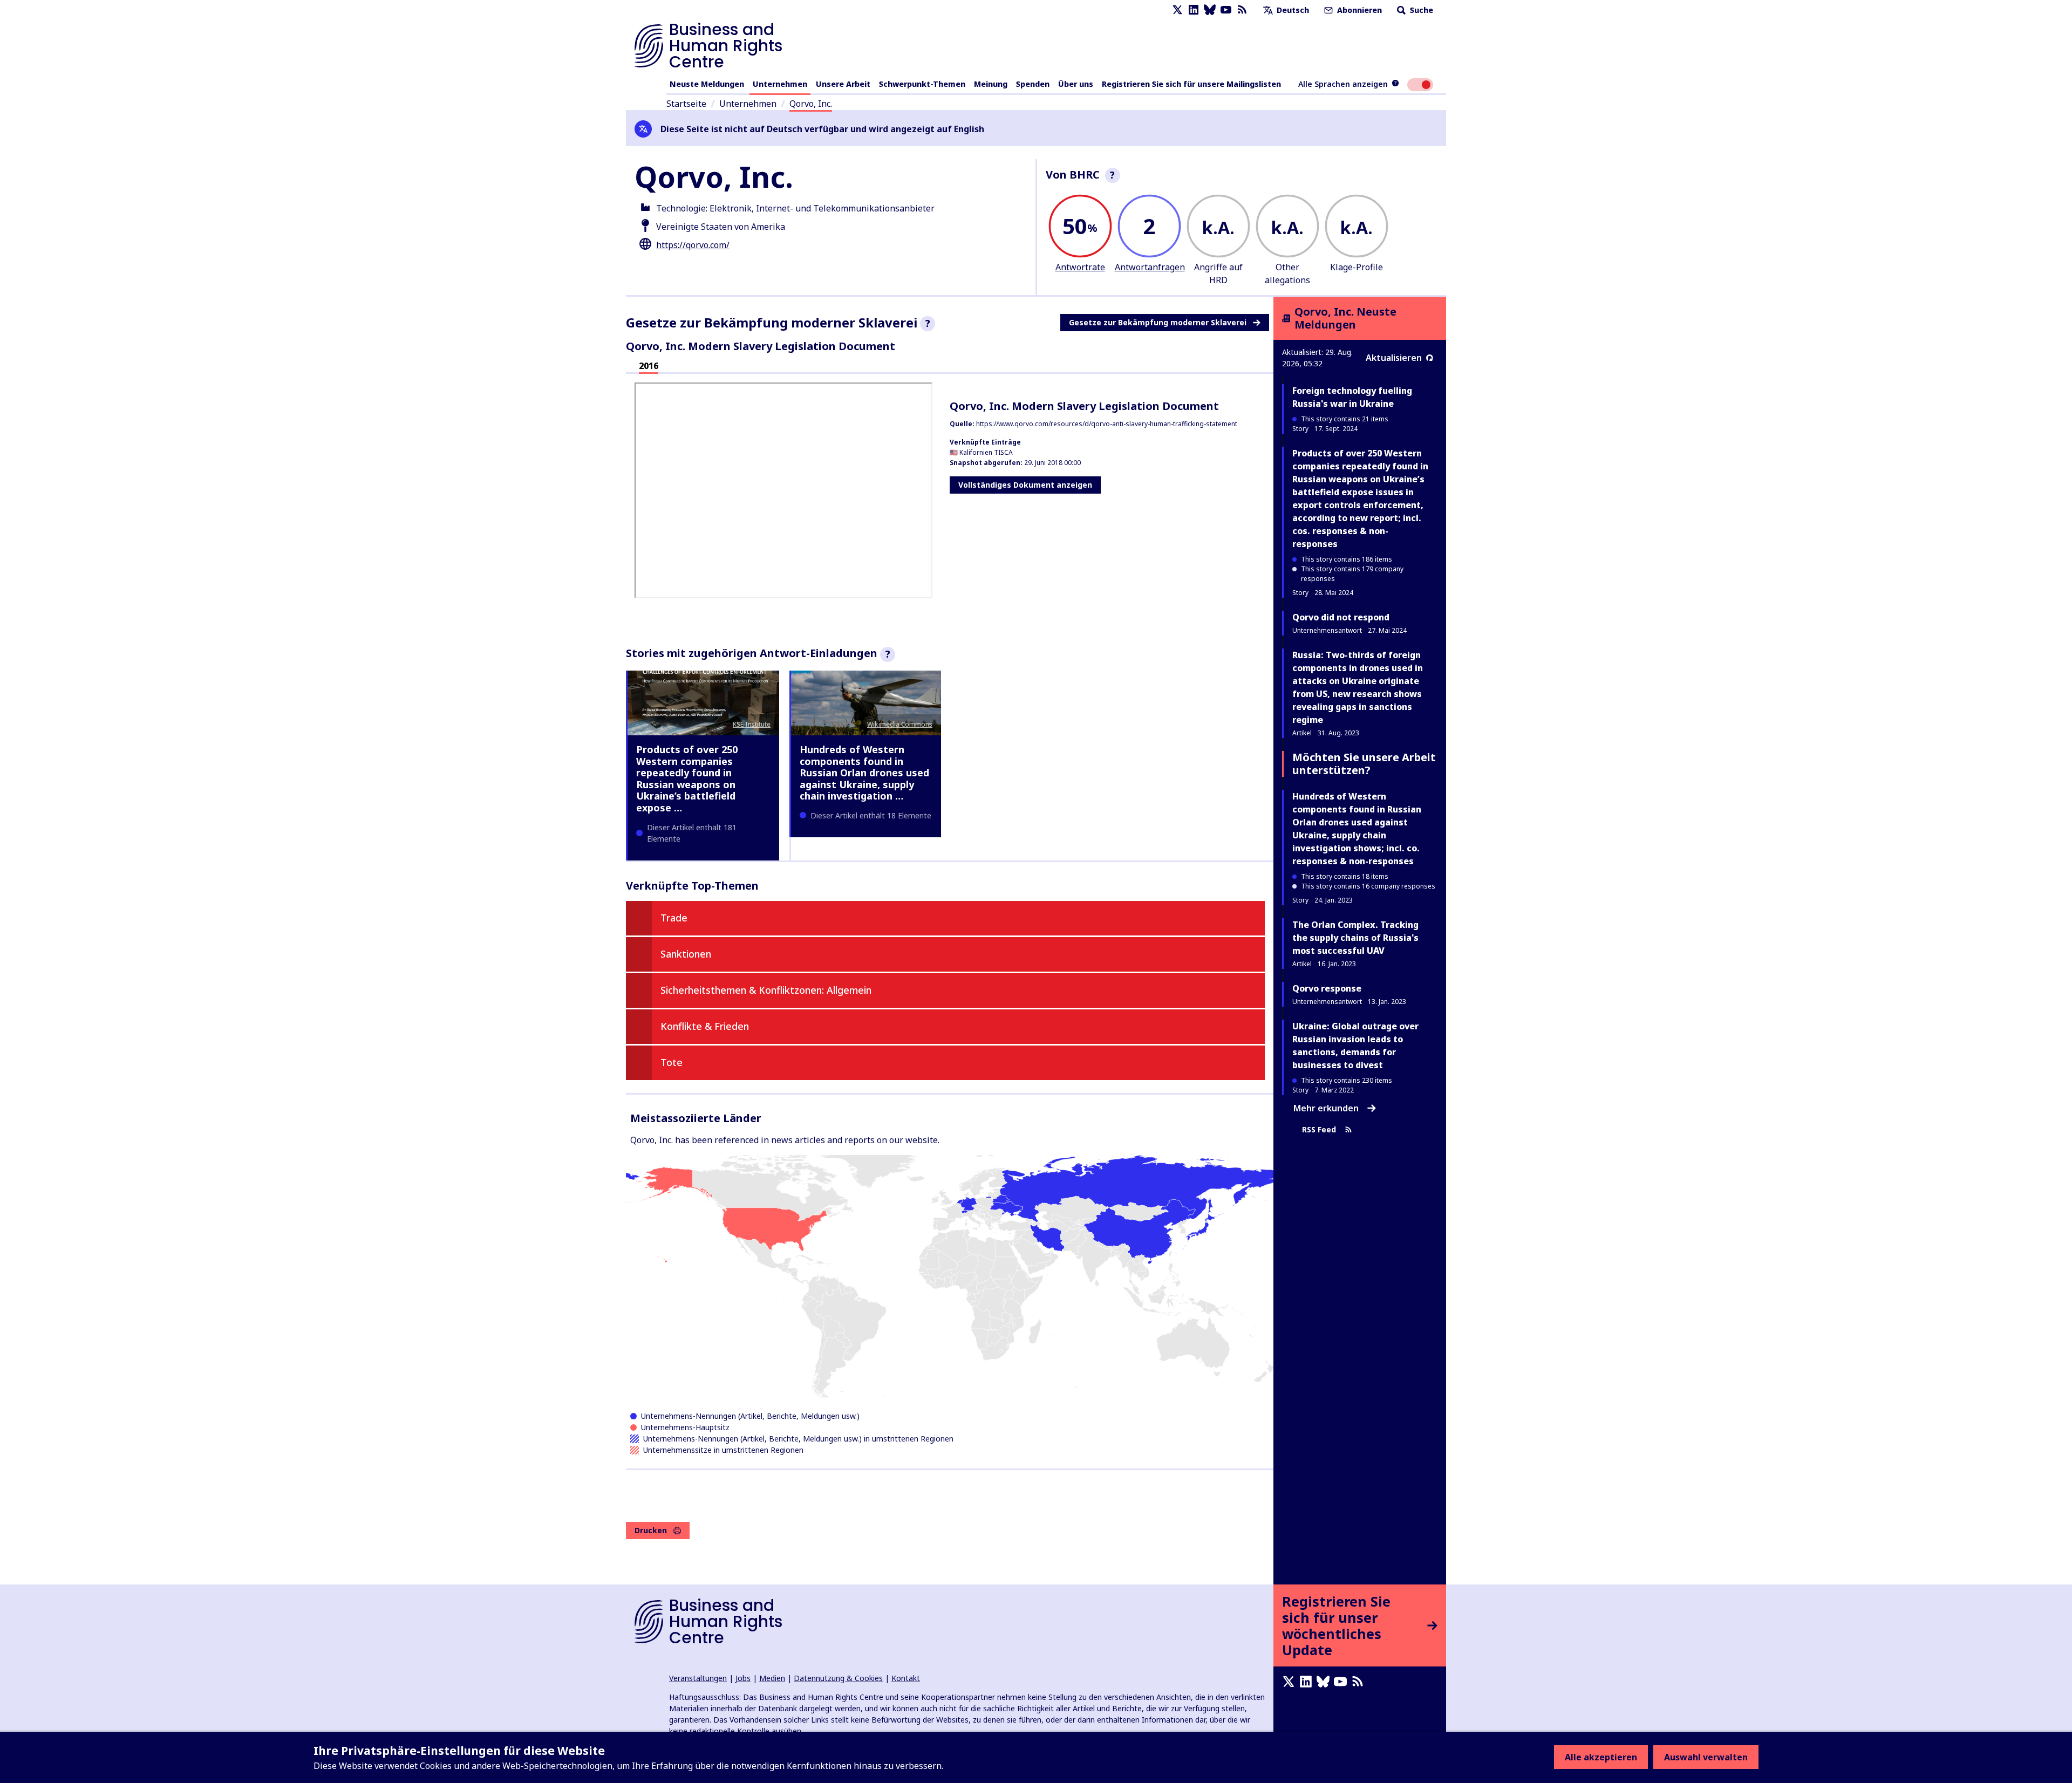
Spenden (1033, 84)
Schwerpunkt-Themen (922, 84)
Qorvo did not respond (1341, 617)
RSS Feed (1319, 1129)
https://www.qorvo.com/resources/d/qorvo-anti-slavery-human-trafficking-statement (1107, 424)
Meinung (991, 84)
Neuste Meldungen (707, 84)
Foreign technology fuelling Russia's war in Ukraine (1352, 397)
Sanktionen (686, 954)
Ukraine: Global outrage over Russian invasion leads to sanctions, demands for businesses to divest (1355, 1046)
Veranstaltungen (698, 1678)
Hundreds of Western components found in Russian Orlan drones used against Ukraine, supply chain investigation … (864, 773)
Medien (772, 1678)
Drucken (651, 1530)
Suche (1420, 10)
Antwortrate (1080, 267)
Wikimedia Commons (900, 724)
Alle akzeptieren (1601, 1757)
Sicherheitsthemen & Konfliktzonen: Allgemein (766, 990)
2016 (649, 366)
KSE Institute (752, 724)
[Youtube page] (1226, 10)
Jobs (743, 1678)
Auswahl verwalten (1706, 1757)
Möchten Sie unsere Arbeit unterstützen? (1364, 764)
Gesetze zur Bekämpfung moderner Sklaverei (1158, 322)
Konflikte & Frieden (705, 1026)
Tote (672, 1062)
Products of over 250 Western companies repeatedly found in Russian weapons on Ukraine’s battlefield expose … (687, 778)
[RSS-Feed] (1242, 10)
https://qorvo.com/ (693, 245)
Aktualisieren (1394, 358)
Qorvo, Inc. (811, 104)
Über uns (1076, 84)
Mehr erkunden (1326, 1108)
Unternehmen (780, 84)
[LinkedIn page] (1194, 10)
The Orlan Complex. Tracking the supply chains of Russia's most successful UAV (1355, 938)
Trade (674, 918)
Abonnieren (1358, 10)
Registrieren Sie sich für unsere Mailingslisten (1191, 84)
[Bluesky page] (1210, 10)
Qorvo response (1327, 988)
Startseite (686, 104)
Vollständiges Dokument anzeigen (1025, 485)
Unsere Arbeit (843, 84)
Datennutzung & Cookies (838, 1678)
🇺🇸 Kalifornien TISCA (981, 452)
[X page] (1177, 10)
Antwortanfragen (1150, 267)
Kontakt (906, 1678)
